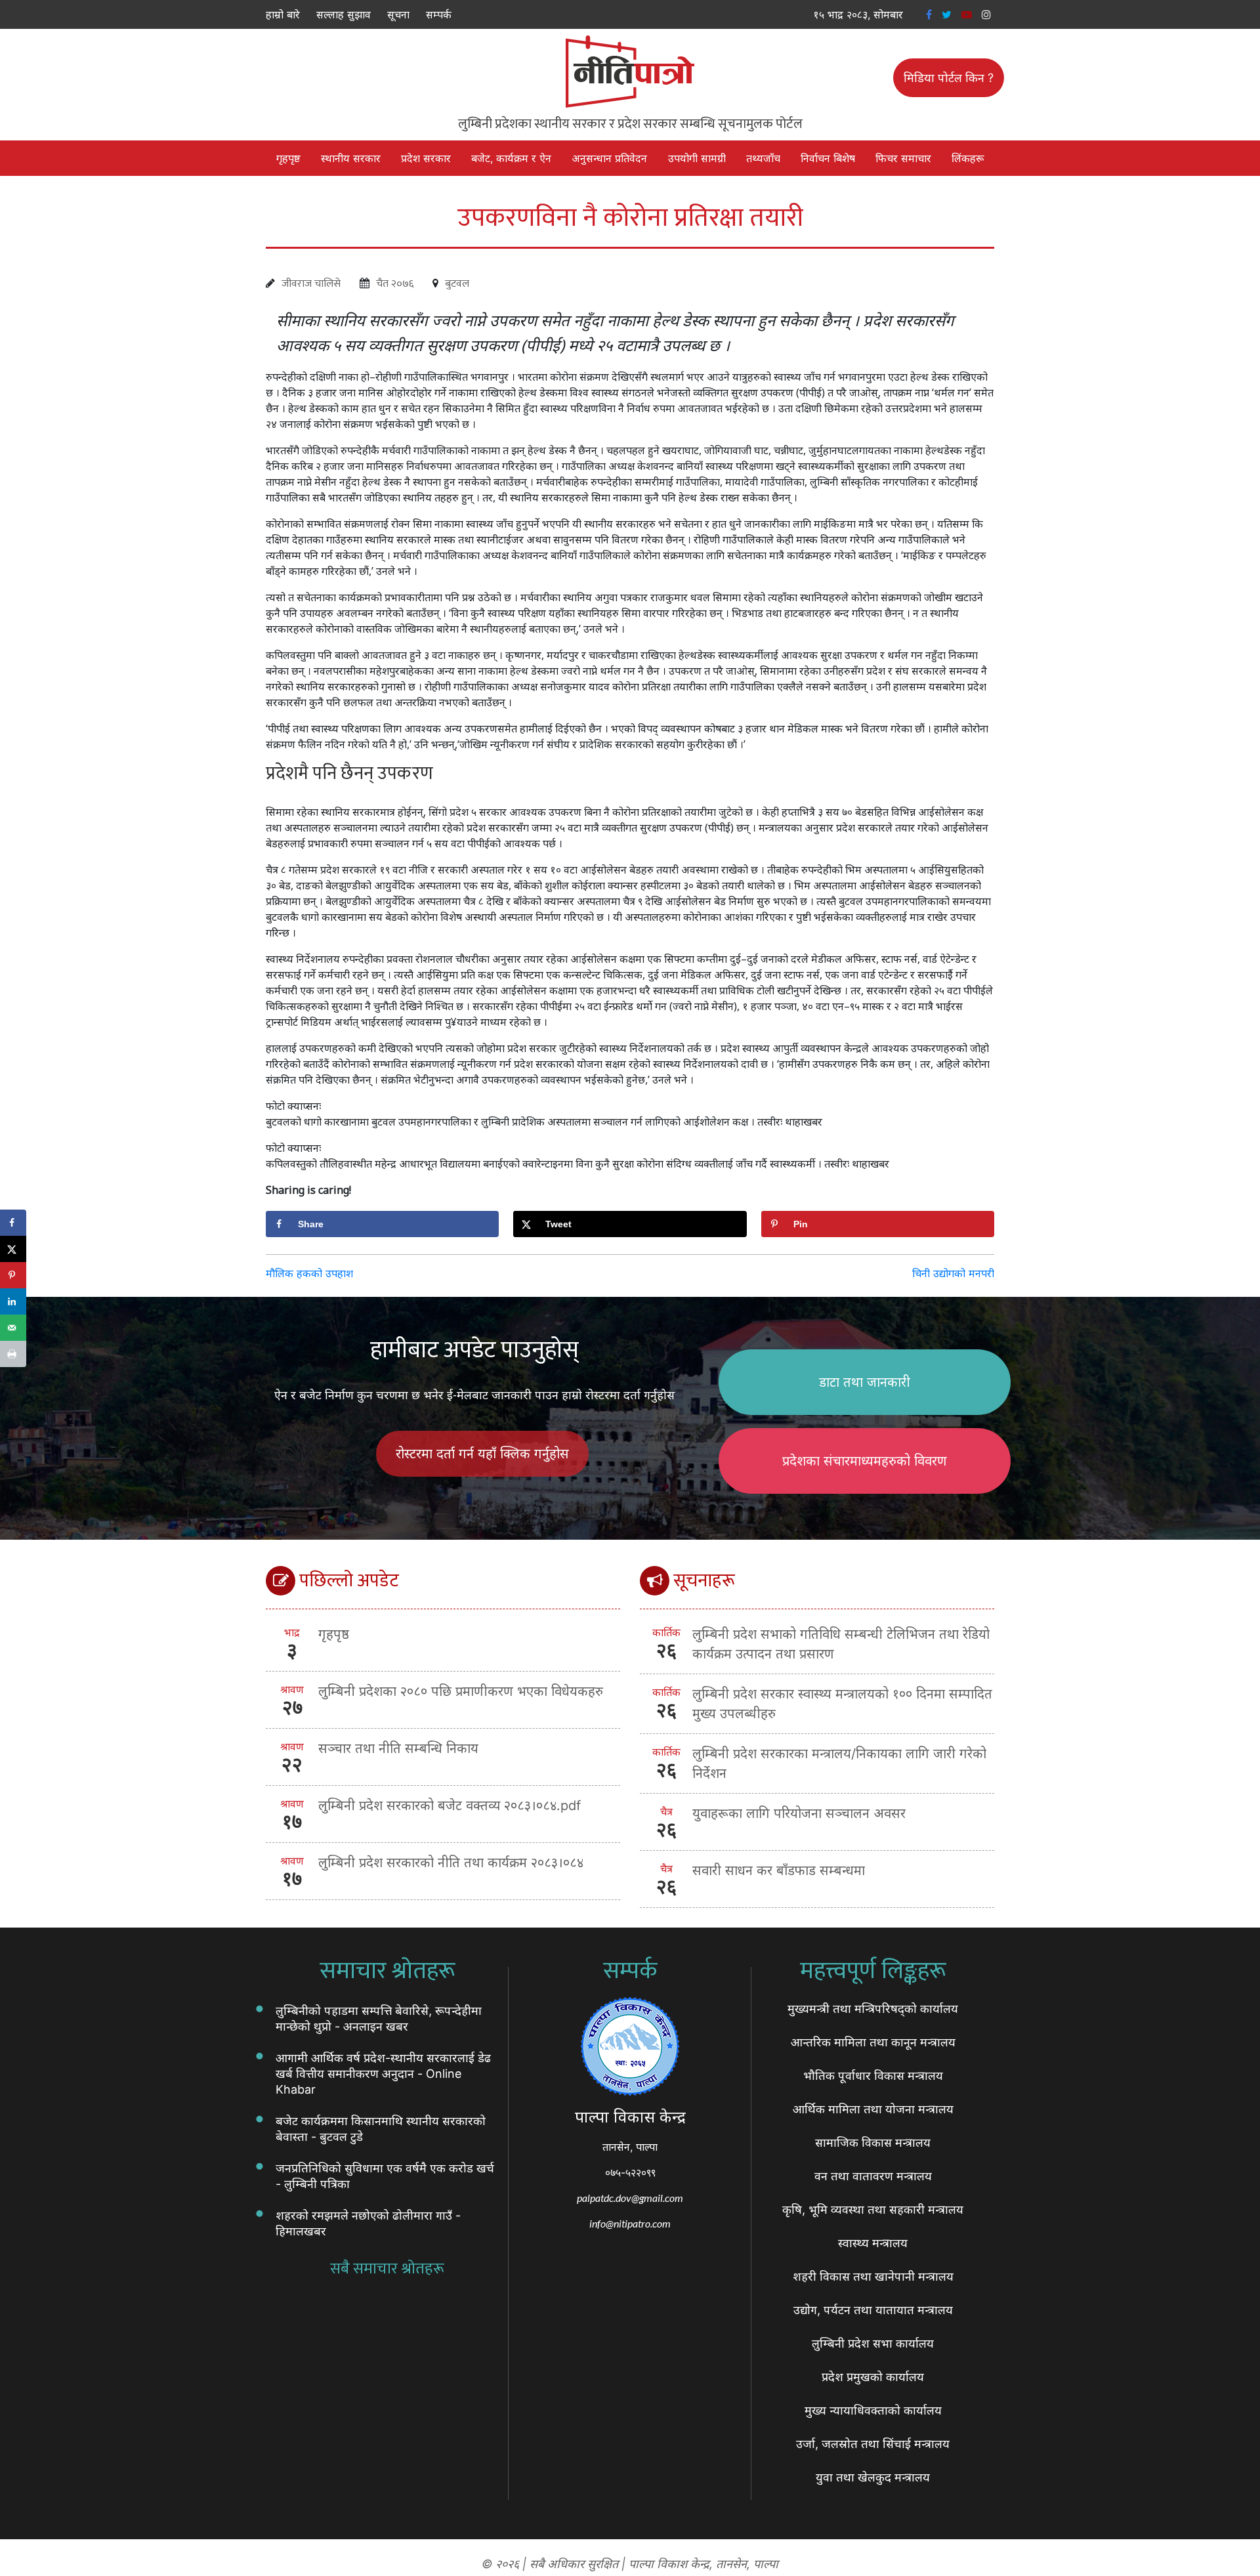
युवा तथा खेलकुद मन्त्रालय (873, 2477)
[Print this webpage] (13, 1354)
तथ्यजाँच (763, 158)
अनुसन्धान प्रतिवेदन (609, 158)
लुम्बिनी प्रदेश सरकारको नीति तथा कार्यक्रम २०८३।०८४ (451, 1863)
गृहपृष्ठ (288, 158)
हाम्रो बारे (283, 14)
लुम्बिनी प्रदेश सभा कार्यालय (873, 2343)
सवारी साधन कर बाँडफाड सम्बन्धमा (779, 1870)
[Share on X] (13, 1249)
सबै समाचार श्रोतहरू (387, 2269)
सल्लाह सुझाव (344, 14)
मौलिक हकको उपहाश (309, 1273)
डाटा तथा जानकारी (865, 1382)
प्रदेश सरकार (426, 158)
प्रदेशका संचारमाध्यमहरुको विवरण (865, 1461)
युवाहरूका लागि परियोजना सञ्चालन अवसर (799, 1813)
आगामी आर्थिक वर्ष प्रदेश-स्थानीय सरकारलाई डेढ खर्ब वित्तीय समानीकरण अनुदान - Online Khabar (383, 2074)
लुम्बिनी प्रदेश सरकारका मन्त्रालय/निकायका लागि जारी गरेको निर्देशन (839, 1763)
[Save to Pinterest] (13, 1275)
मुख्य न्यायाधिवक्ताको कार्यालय (873, 2410)
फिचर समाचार (903, 158)
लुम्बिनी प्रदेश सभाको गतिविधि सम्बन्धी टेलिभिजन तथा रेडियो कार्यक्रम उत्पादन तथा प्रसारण (841, 1644)
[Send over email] (13, 1328)
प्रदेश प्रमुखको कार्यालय (873, 2377)
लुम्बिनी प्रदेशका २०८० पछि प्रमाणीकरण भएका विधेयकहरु (461, 1691)
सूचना (398, 14)
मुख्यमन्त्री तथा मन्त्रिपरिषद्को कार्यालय (873, 2009)
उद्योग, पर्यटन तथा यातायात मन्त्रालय (873, 2310)
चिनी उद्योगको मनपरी (953, 1273)
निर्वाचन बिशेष (828, 158)
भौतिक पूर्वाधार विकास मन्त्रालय (873, 2076)
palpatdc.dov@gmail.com (630, 2198)
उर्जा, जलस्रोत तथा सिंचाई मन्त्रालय (873, 2444)
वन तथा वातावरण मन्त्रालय (873, 2176)
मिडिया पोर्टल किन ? (949, 78)
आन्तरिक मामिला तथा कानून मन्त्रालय (873, 2042)
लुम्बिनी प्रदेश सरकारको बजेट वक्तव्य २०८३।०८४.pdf (450, 1805)
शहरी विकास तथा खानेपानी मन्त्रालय (873, 2276)
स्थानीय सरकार (351, 158)
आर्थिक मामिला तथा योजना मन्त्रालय (873, 2109)
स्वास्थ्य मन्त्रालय (873, 2243)
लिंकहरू (968, 158)
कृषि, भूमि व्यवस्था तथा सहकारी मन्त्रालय (873, 2209)
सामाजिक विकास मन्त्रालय (873, 2143)
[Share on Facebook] (13, 1223)
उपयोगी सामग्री (697, 158)
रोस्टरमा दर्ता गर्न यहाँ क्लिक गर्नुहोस (482, 1454)
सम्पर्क (439, 14)
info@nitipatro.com (630, 2223)
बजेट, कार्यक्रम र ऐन (511, 158)
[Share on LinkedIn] (13, 1301)
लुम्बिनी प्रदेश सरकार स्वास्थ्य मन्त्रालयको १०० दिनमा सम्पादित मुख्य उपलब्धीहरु (842, 1704)
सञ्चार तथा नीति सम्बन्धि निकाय (398, 1748)
